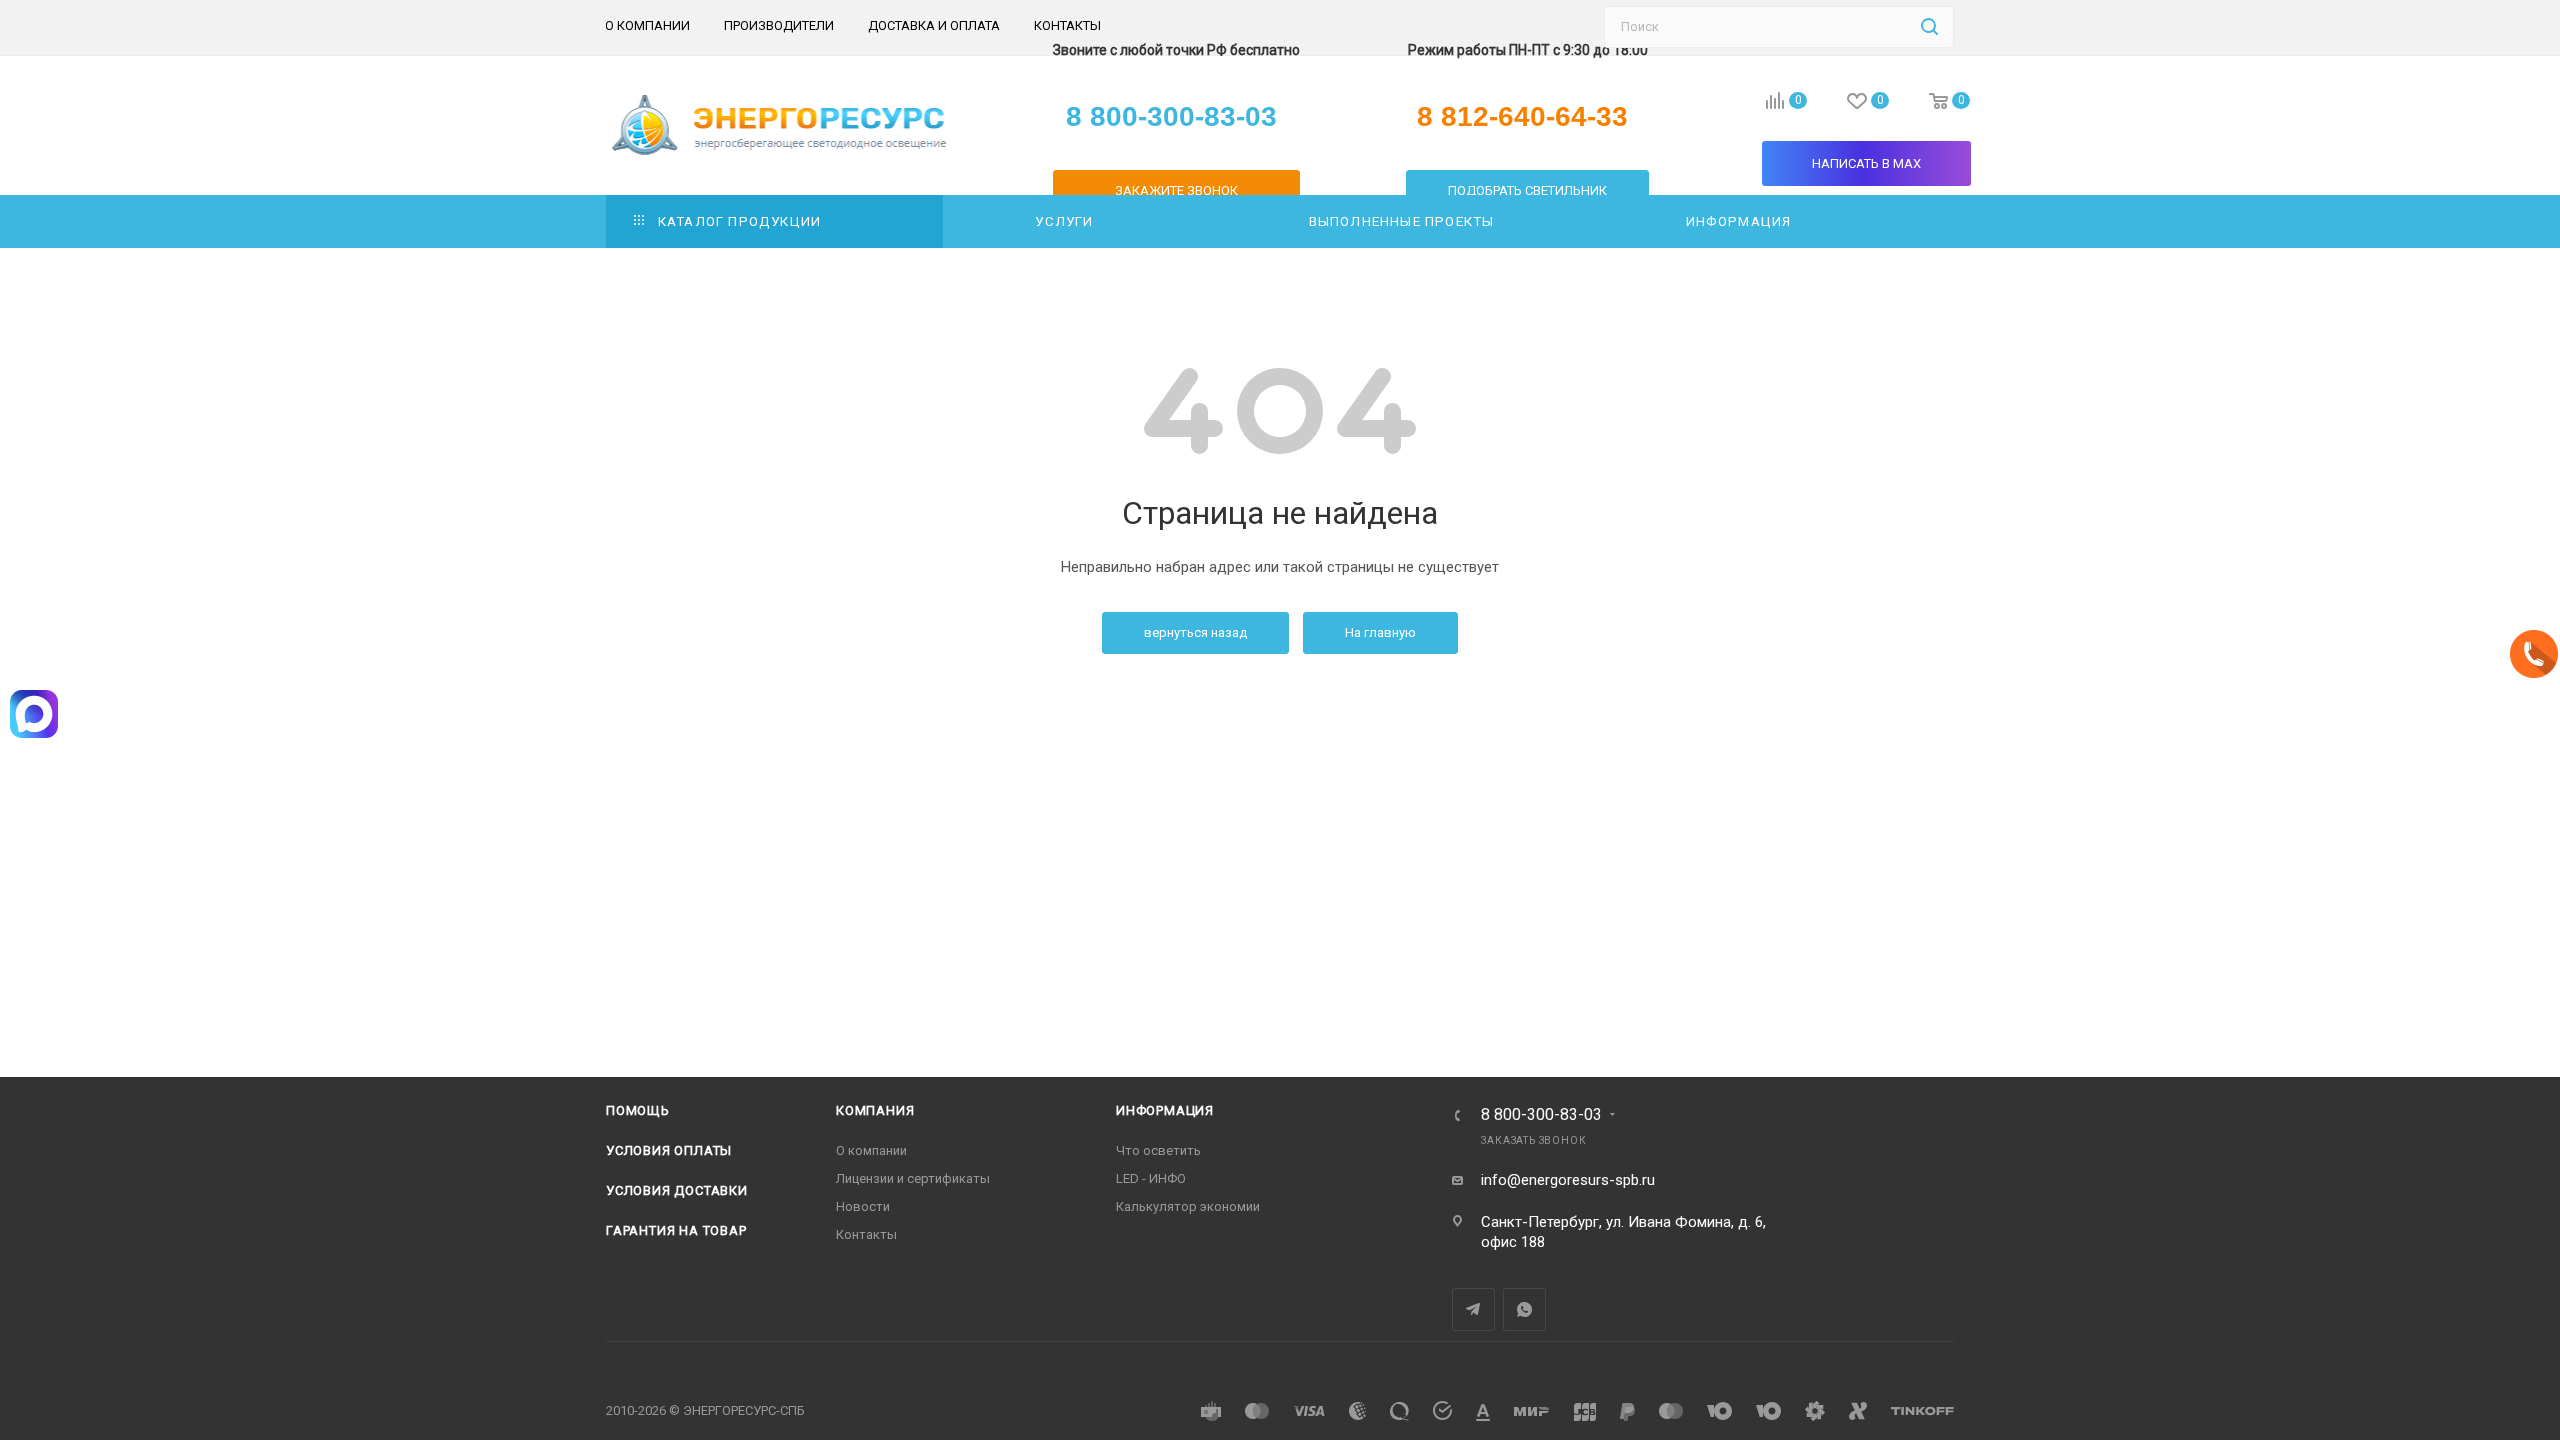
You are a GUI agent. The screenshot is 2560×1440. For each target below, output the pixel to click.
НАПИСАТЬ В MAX (1866, 163)
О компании (871, 1150)
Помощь (638, 1110)
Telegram (1473, 1309)
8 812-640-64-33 (1522, 117)
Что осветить (1158, 1150)
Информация (1165, 1110)
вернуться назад (1195, 632)
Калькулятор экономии (1188, 1206)
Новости (863, 1206)
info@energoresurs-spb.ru (1568, 1180)
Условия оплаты (669, 1150)
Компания (875, 1110)
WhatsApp (1524, 1309)
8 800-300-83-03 (1541, 1115)
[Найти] (1929, 27)
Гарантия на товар (676, 1230)
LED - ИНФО (1151, 1178)
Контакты (866, 1234)
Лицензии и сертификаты (913, 1178)
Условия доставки (677, 1190)
